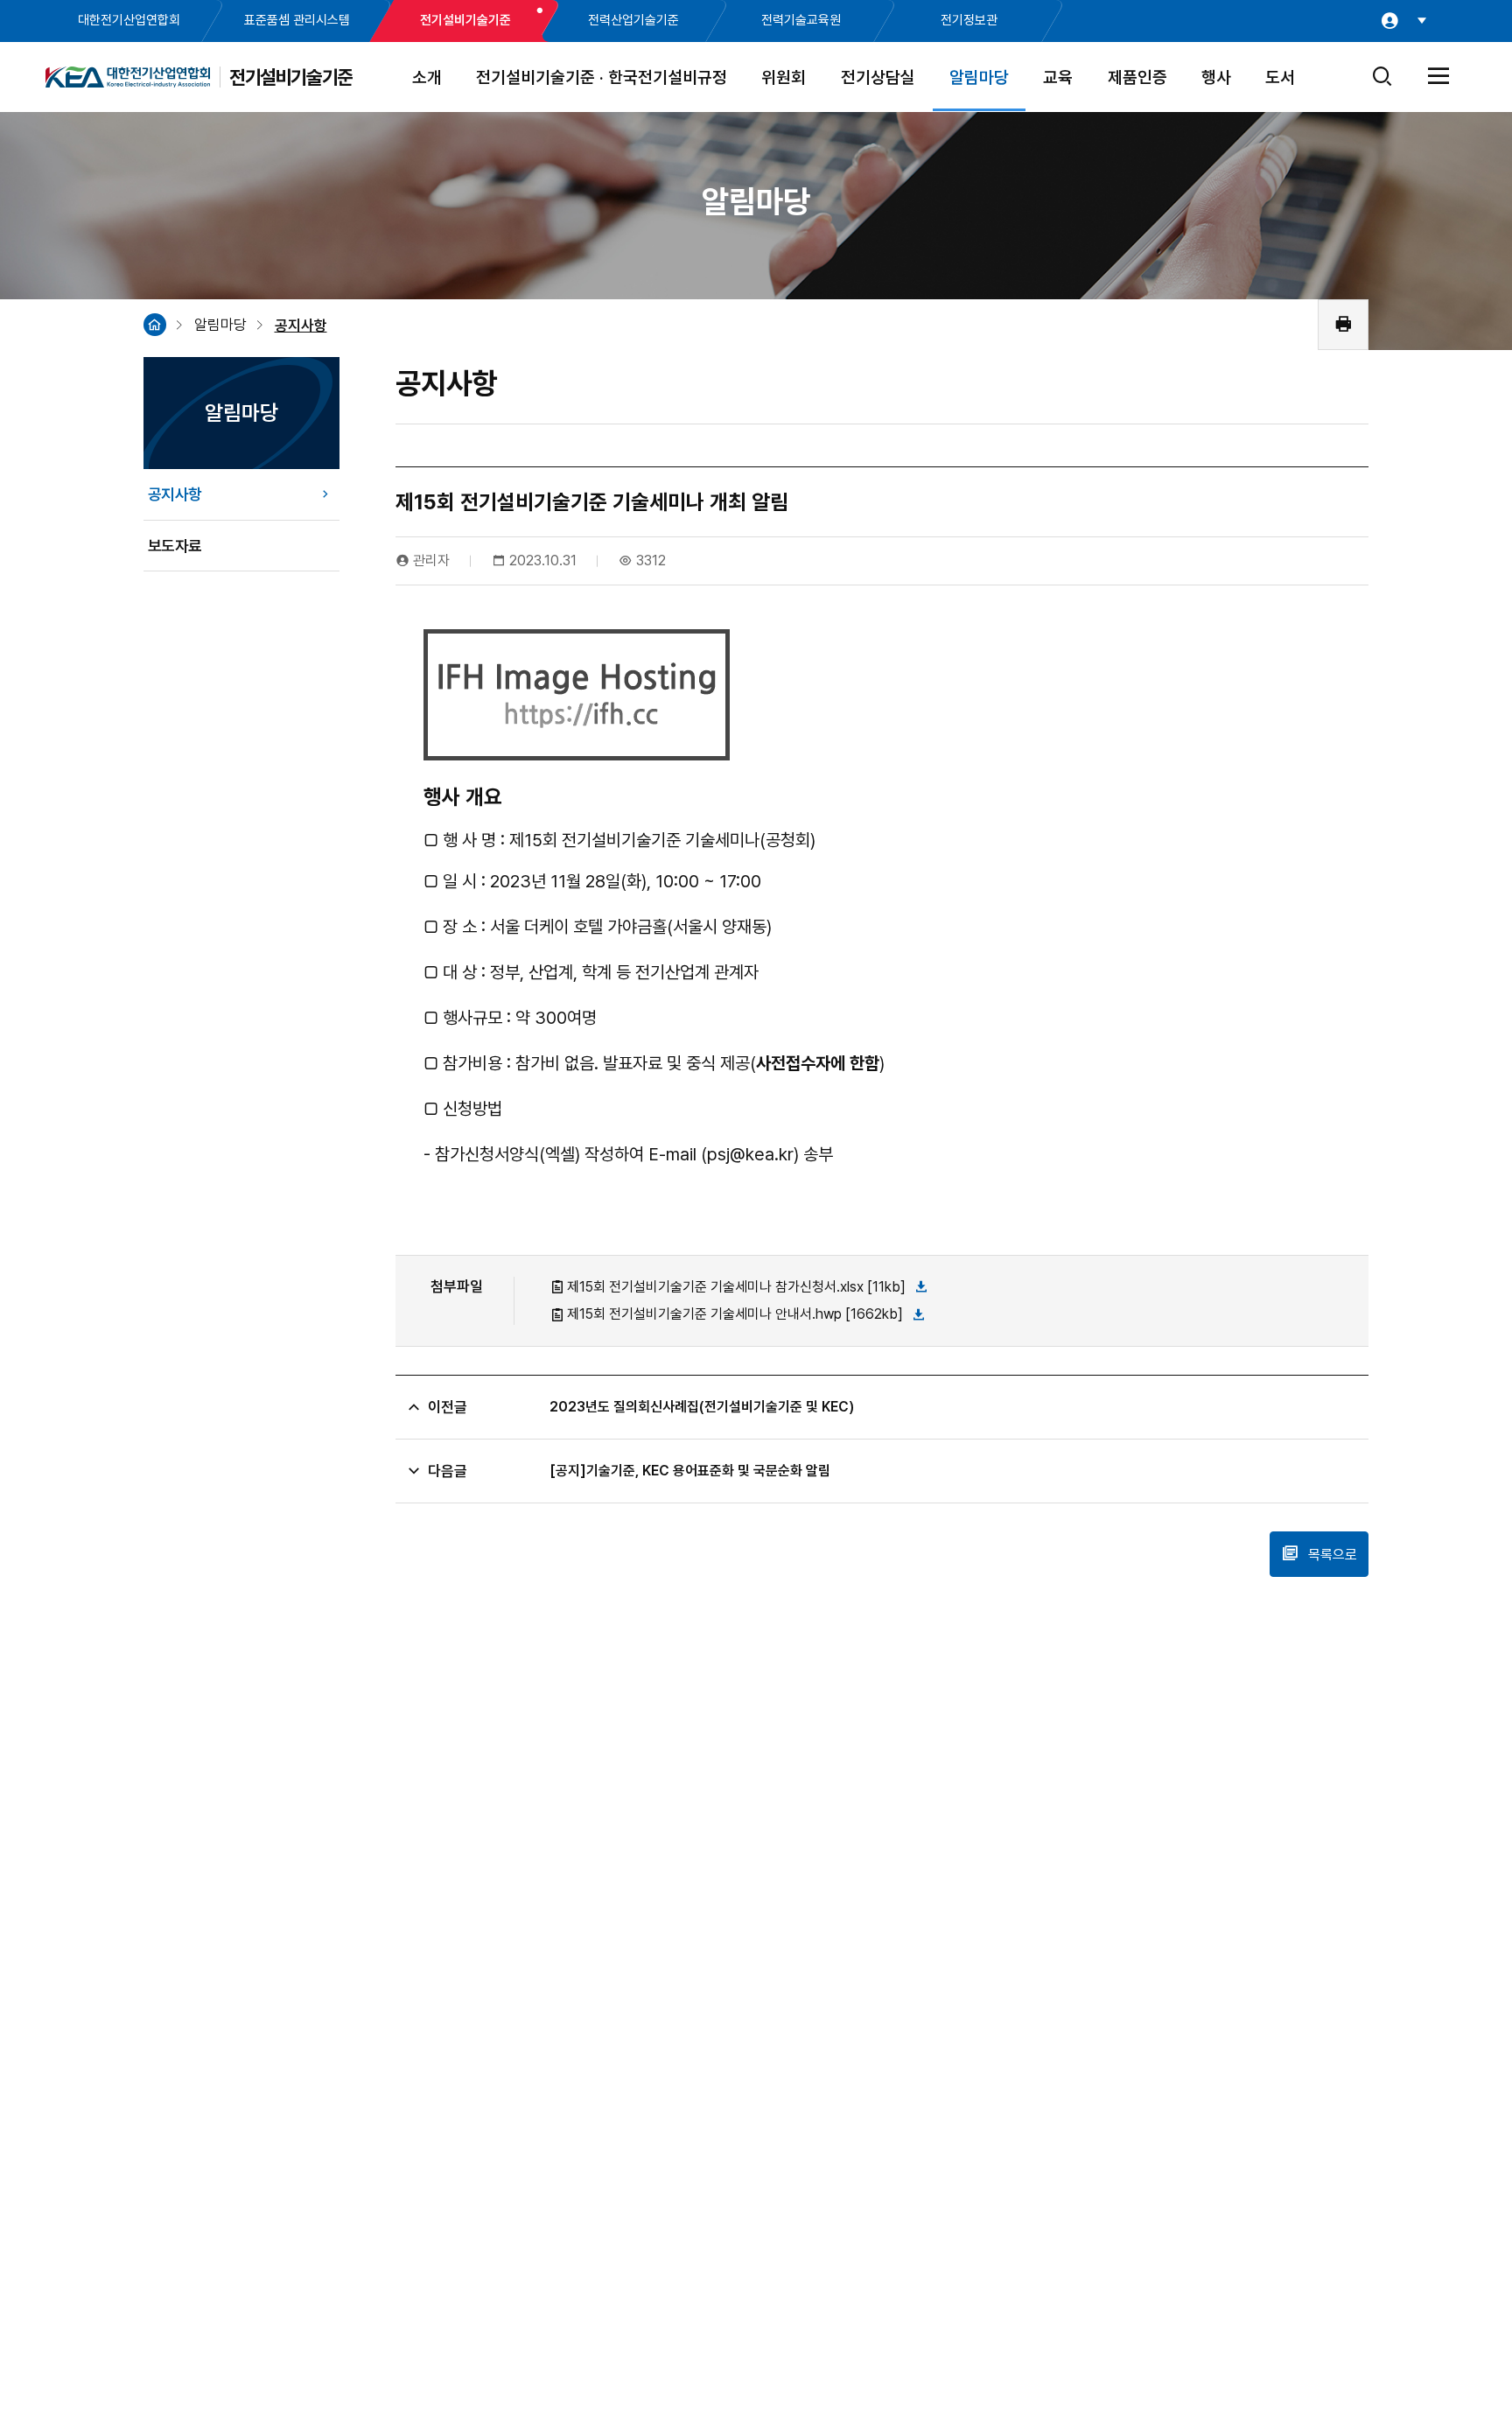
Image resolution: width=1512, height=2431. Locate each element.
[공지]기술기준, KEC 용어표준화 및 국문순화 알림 (690, 1471)
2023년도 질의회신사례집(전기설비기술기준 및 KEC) (702, 1407)
